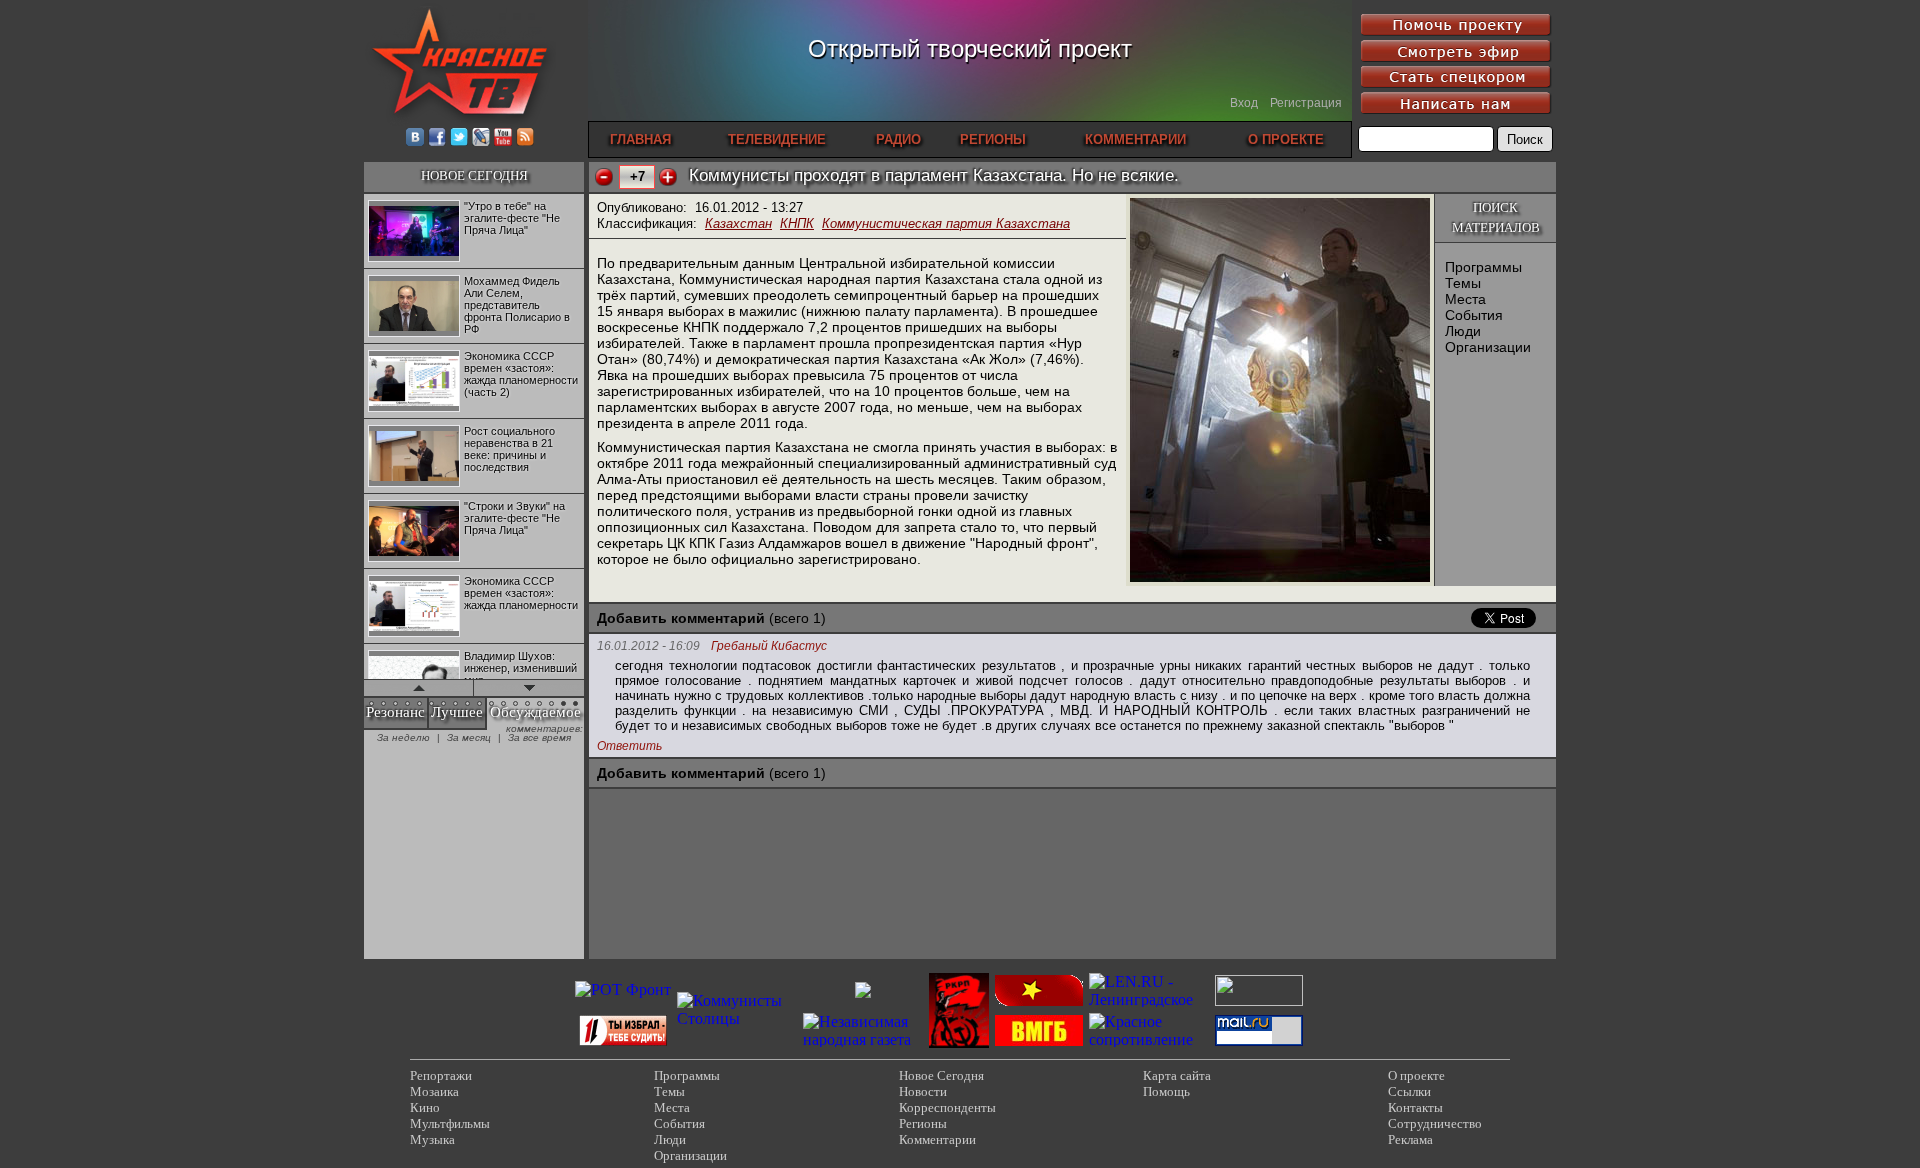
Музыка (432, 1139)
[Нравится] (668, 177)
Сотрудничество (1435, 1123)
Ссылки (1409, 1091)
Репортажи (441, 1075)
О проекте (1416, 1075)
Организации (1488, 347)
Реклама (1410, 1139)
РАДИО (898, 139)
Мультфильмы (450, 1123)
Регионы (923, 1123)
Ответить (629, 746)
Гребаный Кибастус (769, 646)
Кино (425, 1107)
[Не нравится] (604, 177)
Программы (1483, 267)
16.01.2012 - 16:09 (648, 646)
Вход (1244, 103)
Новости (923, 1091)
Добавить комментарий (681, 618)
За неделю (403, 737)
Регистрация (1306, 103)
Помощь (1166, 1091)
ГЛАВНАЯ (640, 139)
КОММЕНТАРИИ (1135, 139)
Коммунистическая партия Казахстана (946, 223)
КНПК (797, 223)
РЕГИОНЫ (993, 139)
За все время (539, 737)
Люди (1463, 331)
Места (1465, 299)
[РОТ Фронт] (623, 989)
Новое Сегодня (941, 1075)
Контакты (1415, 1107)
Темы (1463, 283)
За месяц (469, 737)
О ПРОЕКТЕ (1286, 139)
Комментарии (937, 1139)
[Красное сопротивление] (1149, 1039)
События (1474, 315)
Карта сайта (1177, 1075)
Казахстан (738, 223)
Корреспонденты (947, 1107)
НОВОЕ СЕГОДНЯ (474, 175)
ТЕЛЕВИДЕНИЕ (777, 139)
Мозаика (434, 1091)
